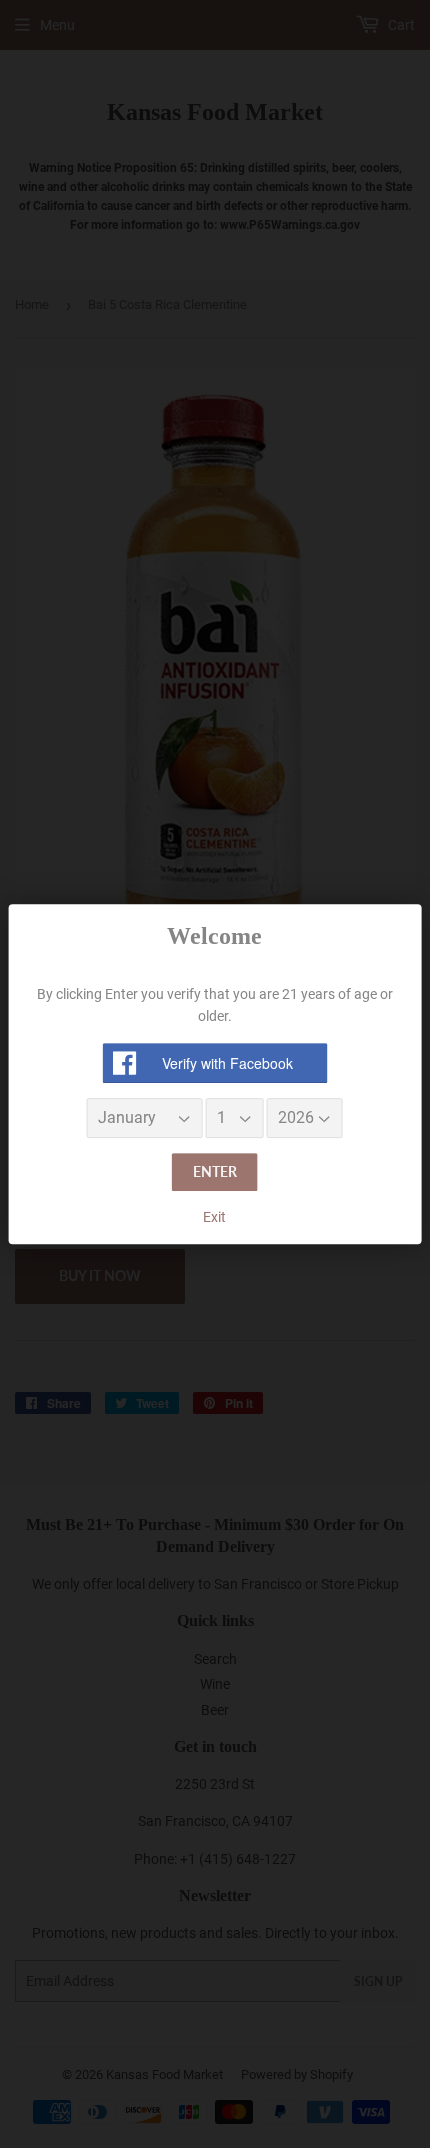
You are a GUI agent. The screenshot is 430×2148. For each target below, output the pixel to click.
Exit (214, 1217)
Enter (215, 1172)
